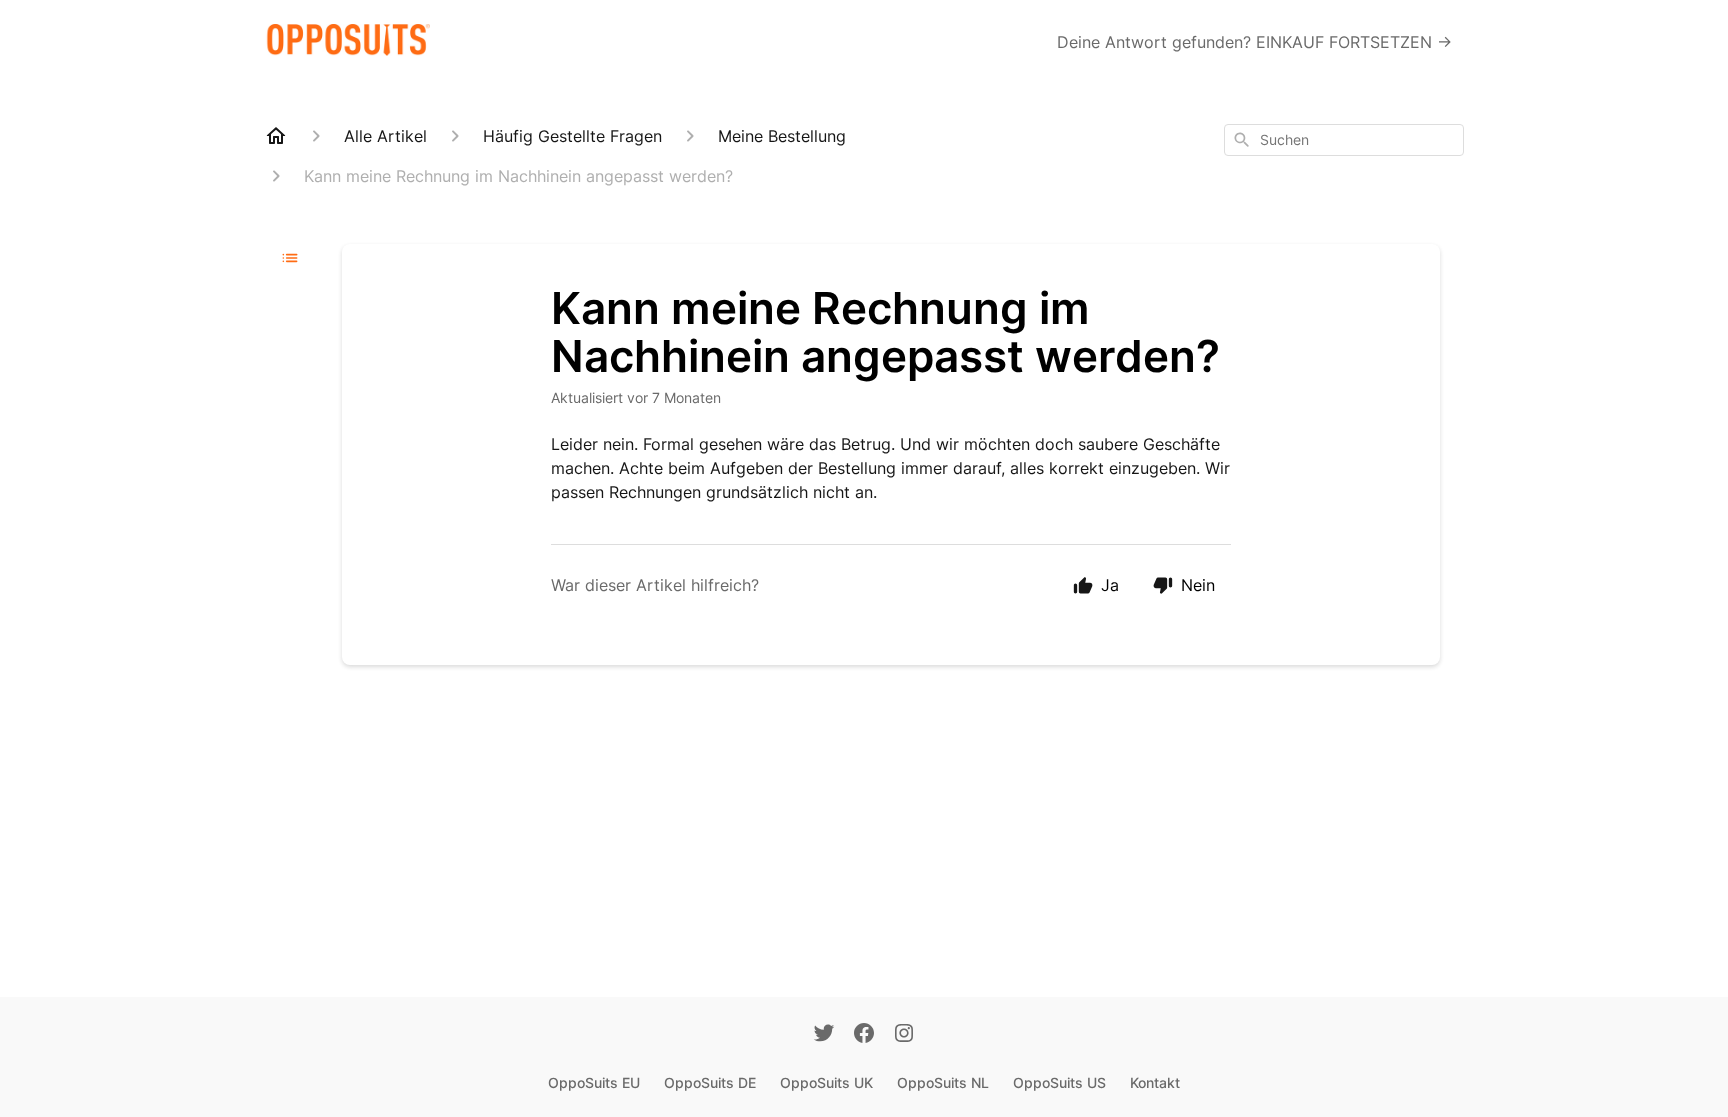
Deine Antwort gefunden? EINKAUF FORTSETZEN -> (1254, 42)
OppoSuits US (1059, 1082)
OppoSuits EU (594, 1082)
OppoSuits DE (710, 1082)
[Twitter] (824, 1035)
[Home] (276, 136)
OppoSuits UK (826, 1082)
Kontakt (1155, 1082)
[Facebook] (864, 1035)
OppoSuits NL (943, 1082)
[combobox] (1344, 140)
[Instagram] (904, 1035)
